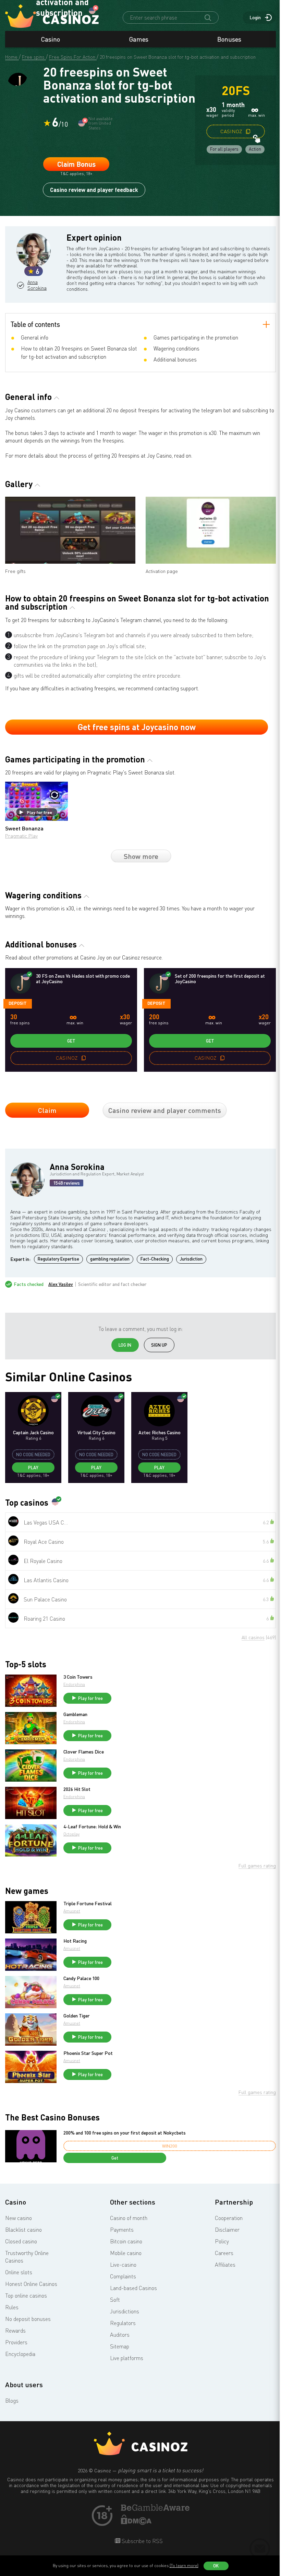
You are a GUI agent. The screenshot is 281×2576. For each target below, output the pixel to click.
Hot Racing (75, 1941)
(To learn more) (184, 2566)
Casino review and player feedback (94, 190)
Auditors (120, 2335)
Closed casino (21, 2241)
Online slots (19, 2272)
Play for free (39, 812)
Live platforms (127, 2358)
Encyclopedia (20, 2354)
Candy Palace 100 (81, 1978)
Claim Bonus (76, 164)
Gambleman (75, 1714)
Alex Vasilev (61, 1284)
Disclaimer (227, 2230)
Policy (222, 2241)
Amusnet (72, 1911)
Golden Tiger (77, 2016)
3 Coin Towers (78, 1677)
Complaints (123, 2276)
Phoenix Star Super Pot (88, 2053)
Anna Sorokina (37, 285)
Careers (224, 2253)
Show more (141, 856)
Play (33, 1468)
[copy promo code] (248, 131)
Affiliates (225, 2265)
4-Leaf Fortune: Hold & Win (92, 1827)
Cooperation (229, 2218)
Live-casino (123, 2265)
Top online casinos (26, 2296)
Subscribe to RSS (142, 2541)
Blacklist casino (23, 2230)
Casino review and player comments (165, 1110)
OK (216, 2566)
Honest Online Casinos (31, 2284)
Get (71, 1041)
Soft (115, 2300)
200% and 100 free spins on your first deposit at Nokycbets (125, 2133)
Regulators (123, 2323)
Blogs (12, 2401)
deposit (18, 1003)
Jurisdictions (125, 2311)
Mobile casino (126, 2253)
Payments (122, 2230)
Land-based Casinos (133, 2288)
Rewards (15, 2331)
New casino (19, 2218)
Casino (51, 39)
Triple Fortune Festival (88, 1904)
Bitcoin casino (126, 2241)
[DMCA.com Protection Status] (136, 2523)
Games (139, 39)
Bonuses (229, 39)
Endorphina (74, 1684)
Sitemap (120, 2346)
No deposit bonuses (28, 2319)
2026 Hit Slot (77, 1789)
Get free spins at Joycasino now (137, 727)
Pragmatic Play (21, 836)
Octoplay (71, 1834)
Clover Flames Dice (84, 1752)
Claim (47, 1110)
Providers (16, 2342)
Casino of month (129, 2218)
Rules (12, 2307)
